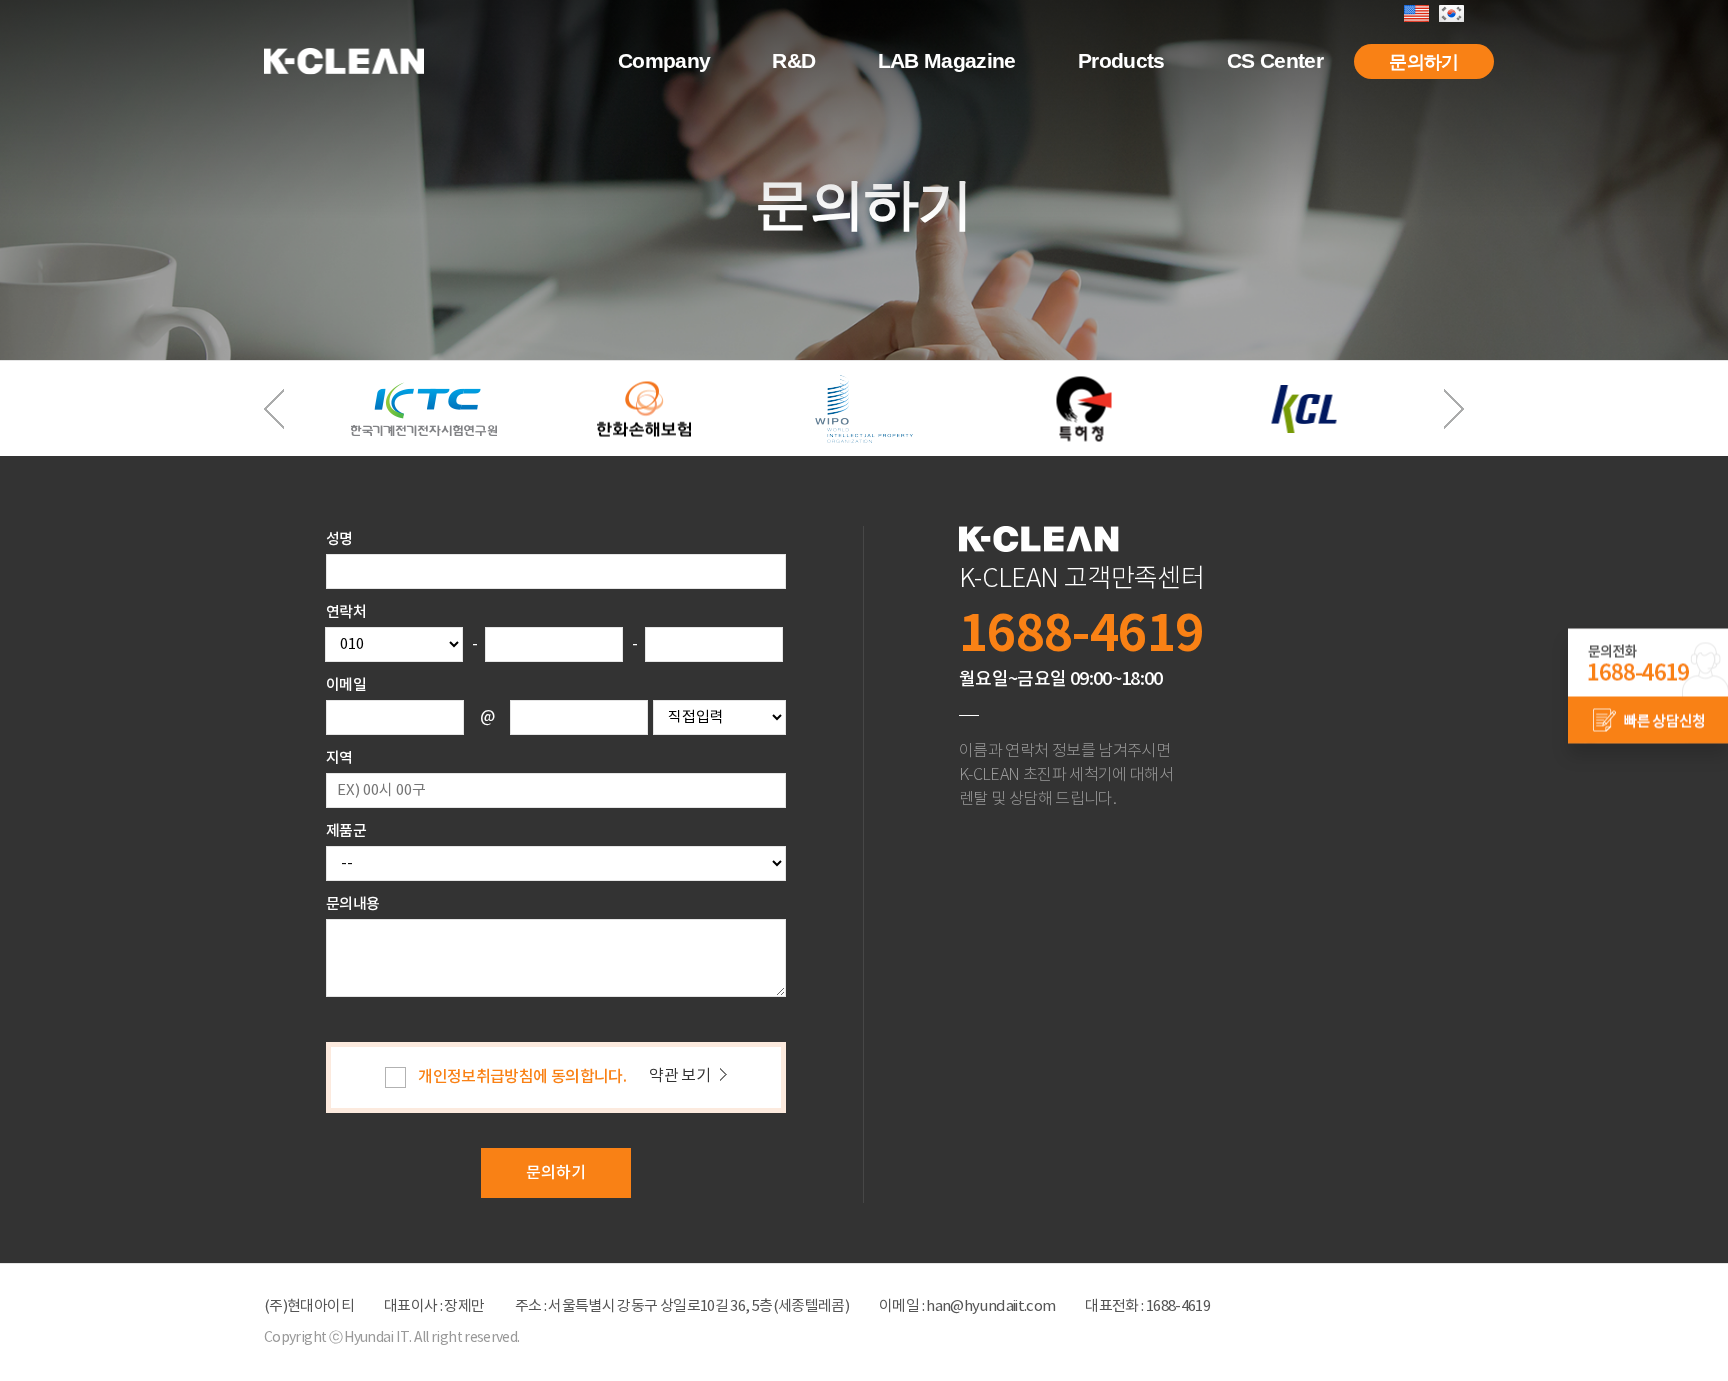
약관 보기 (679, 1076)
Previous (274, 409)
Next (1454, 409)
